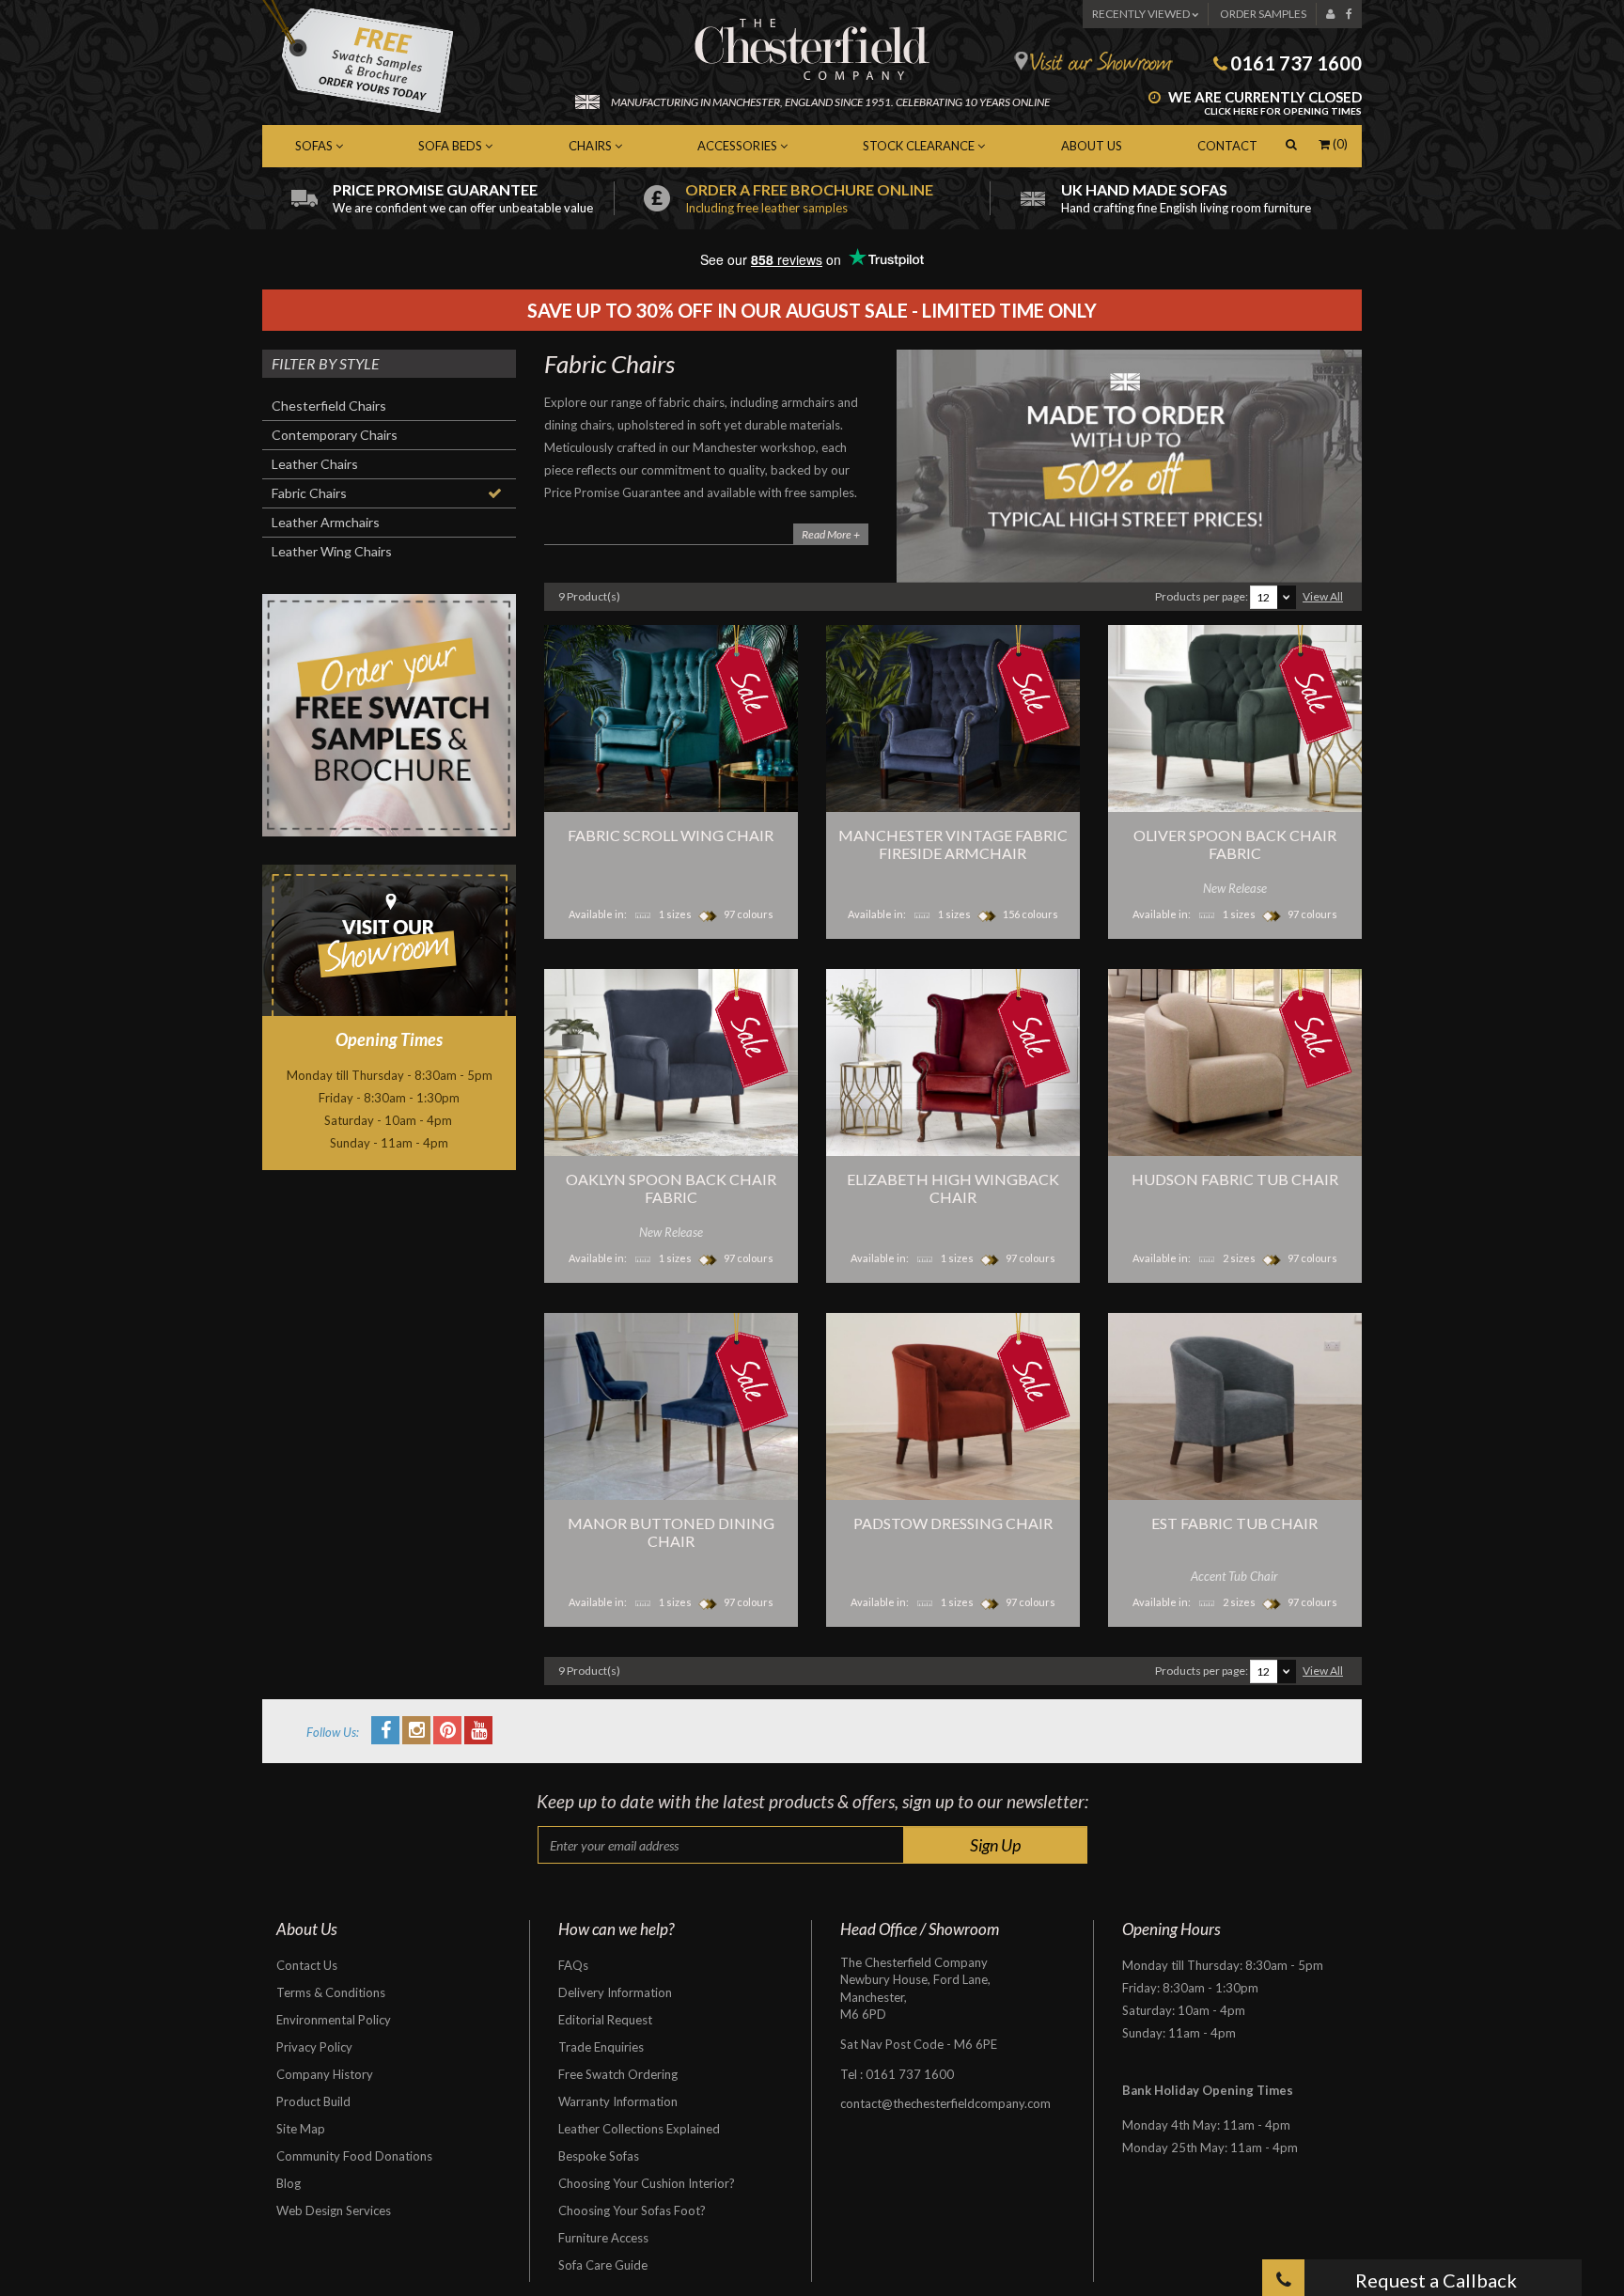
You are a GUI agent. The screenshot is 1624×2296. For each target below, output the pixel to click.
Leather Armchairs (326, 522)
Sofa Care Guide (603, 2265)
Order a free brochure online (809, 198)
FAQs (573, 1965)
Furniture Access (603, 2238)
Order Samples (1263, 14)
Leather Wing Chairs (332, 551)
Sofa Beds (452, 146)
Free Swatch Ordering (618, 2074)
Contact (1227, 146)
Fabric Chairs (309, 493)
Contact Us (307, 1965)
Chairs (592, 146)
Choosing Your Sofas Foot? (632, 2210)
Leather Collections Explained (639, 2129)
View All (1323, 596)
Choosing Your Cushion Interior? (647, 2183)
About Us (1092, 146)
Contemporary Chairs (335, 435)
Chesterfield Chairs (329, 406)
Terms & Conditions (331, 1992)
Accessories (739, 146)
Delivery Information (615, 1992)
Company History (325, 2074)
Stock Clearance (920, 146)
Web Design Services (334, 2210)
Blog (289, 2183)
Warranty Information (618, 2101)
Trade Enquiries (601, 2047)
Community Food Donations (354, 2156)
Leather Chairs (315, 464)
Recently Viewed (1142, 14)
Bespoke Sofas (599, 2156)
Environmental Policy (334, 2020)
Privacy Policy (314, 2047)
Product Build (313, 2101)
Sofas (315, 146)
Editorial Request (605, 2020)
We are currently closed (1264, 103)
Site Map (301, 2129)
